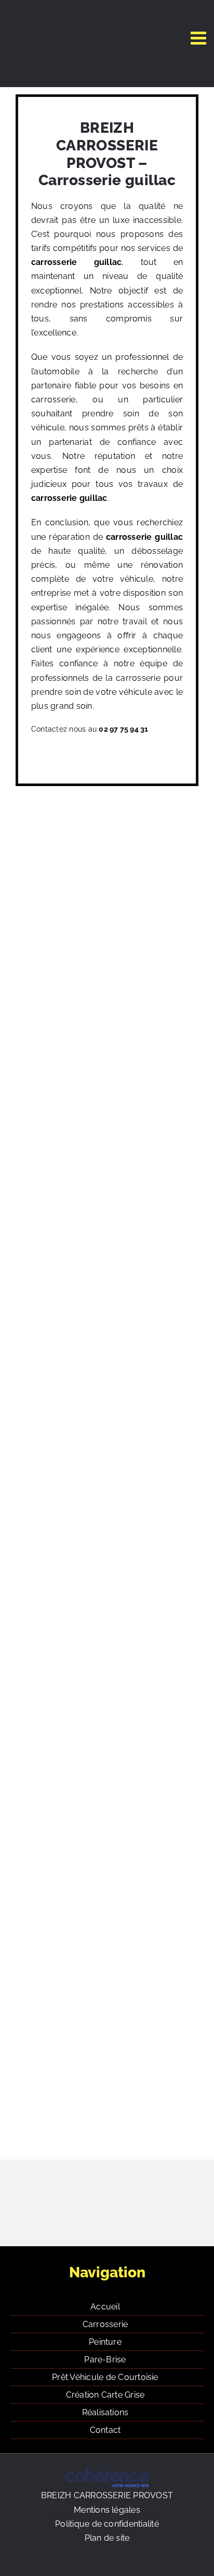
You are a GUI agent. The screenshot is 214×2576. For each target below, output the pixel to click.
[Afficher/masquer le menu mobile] (200, 38)
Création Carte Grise (105, 2395)
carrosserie (54, 262)
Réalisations (105, 2412)
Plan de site (107, 2538)
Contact (105, 2430)
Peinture (105, 2342)
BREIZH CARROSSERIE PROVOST (107, 2495)
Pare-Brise (105, 2360)
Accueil (105, 2307)
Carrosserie (105, 2324)
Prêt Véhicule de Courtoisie (105, 2377)
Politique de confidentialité (107, 2524)
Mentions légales (107, 2510)
